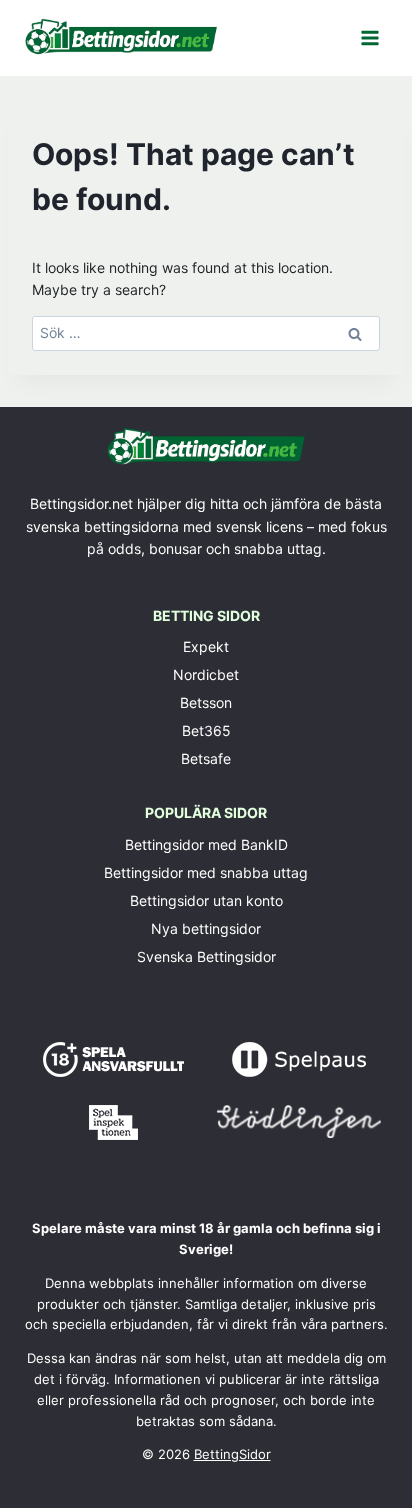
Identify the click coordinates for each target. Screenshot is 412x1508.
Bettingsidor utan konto (206, 900)
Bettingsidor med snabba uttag (206, 872)
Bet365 (206, 730)
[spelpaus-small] (299, 1059)
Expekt (206, 646)
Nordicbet (206, 674)
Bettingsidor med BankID (206, 844)
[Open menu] (369, 37)
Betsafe (206, 758)
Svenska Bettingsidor (206, 956)
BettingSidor (232, 1454)
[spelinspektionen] (113, 1122)
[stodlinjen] (299, 1121)
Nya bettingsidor (206, 928)
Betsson (206, 702)
